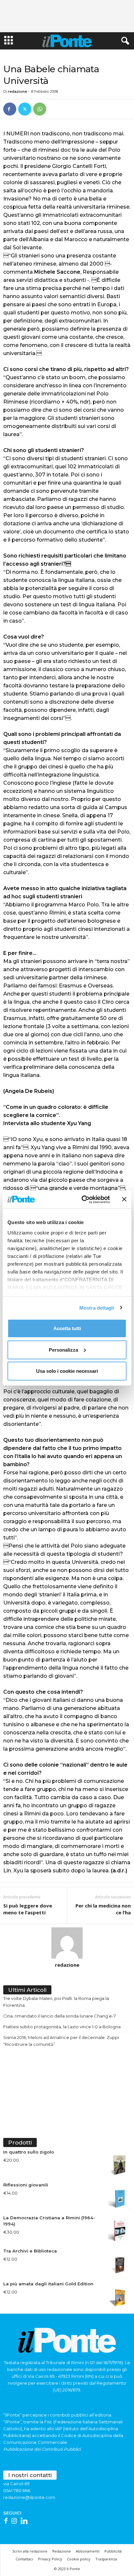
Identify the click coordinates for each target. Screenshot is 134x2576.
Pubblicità (113, 2551)
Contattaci (24, 2559)
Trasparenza (106, 2559)
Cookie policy (79, 2559)
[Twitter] (25, 109)
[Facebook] (10, 109)
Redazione (62, 2551)
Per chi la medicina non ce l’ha (103, 1909)
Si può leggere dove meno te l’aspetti (28, 1909)
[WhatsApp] (40, 109)
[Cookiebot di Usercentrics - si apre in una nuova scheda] (83, 1199)
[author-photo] (67, 1943)
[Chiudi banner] (124, 1199)
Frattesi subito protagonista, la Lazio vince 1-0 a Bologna (62, 2027)
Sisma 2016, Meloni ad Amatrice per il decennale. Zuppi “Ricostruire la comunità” (61, 2041)
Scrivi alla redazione (30, 2551)
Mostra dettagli (97, 1308)
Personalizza (63, 1350)
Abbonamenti (88, 2551)
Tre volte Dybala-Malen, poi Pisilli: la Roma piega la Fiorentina (56, 2002)
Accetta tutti (67, 1328)
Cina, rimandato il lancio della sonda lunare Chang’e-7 (60, 2016)
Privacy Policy (50, 2559)
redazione (17, 91)
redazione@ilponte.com (29, 2497)
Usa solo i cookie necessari (67, 1371)
